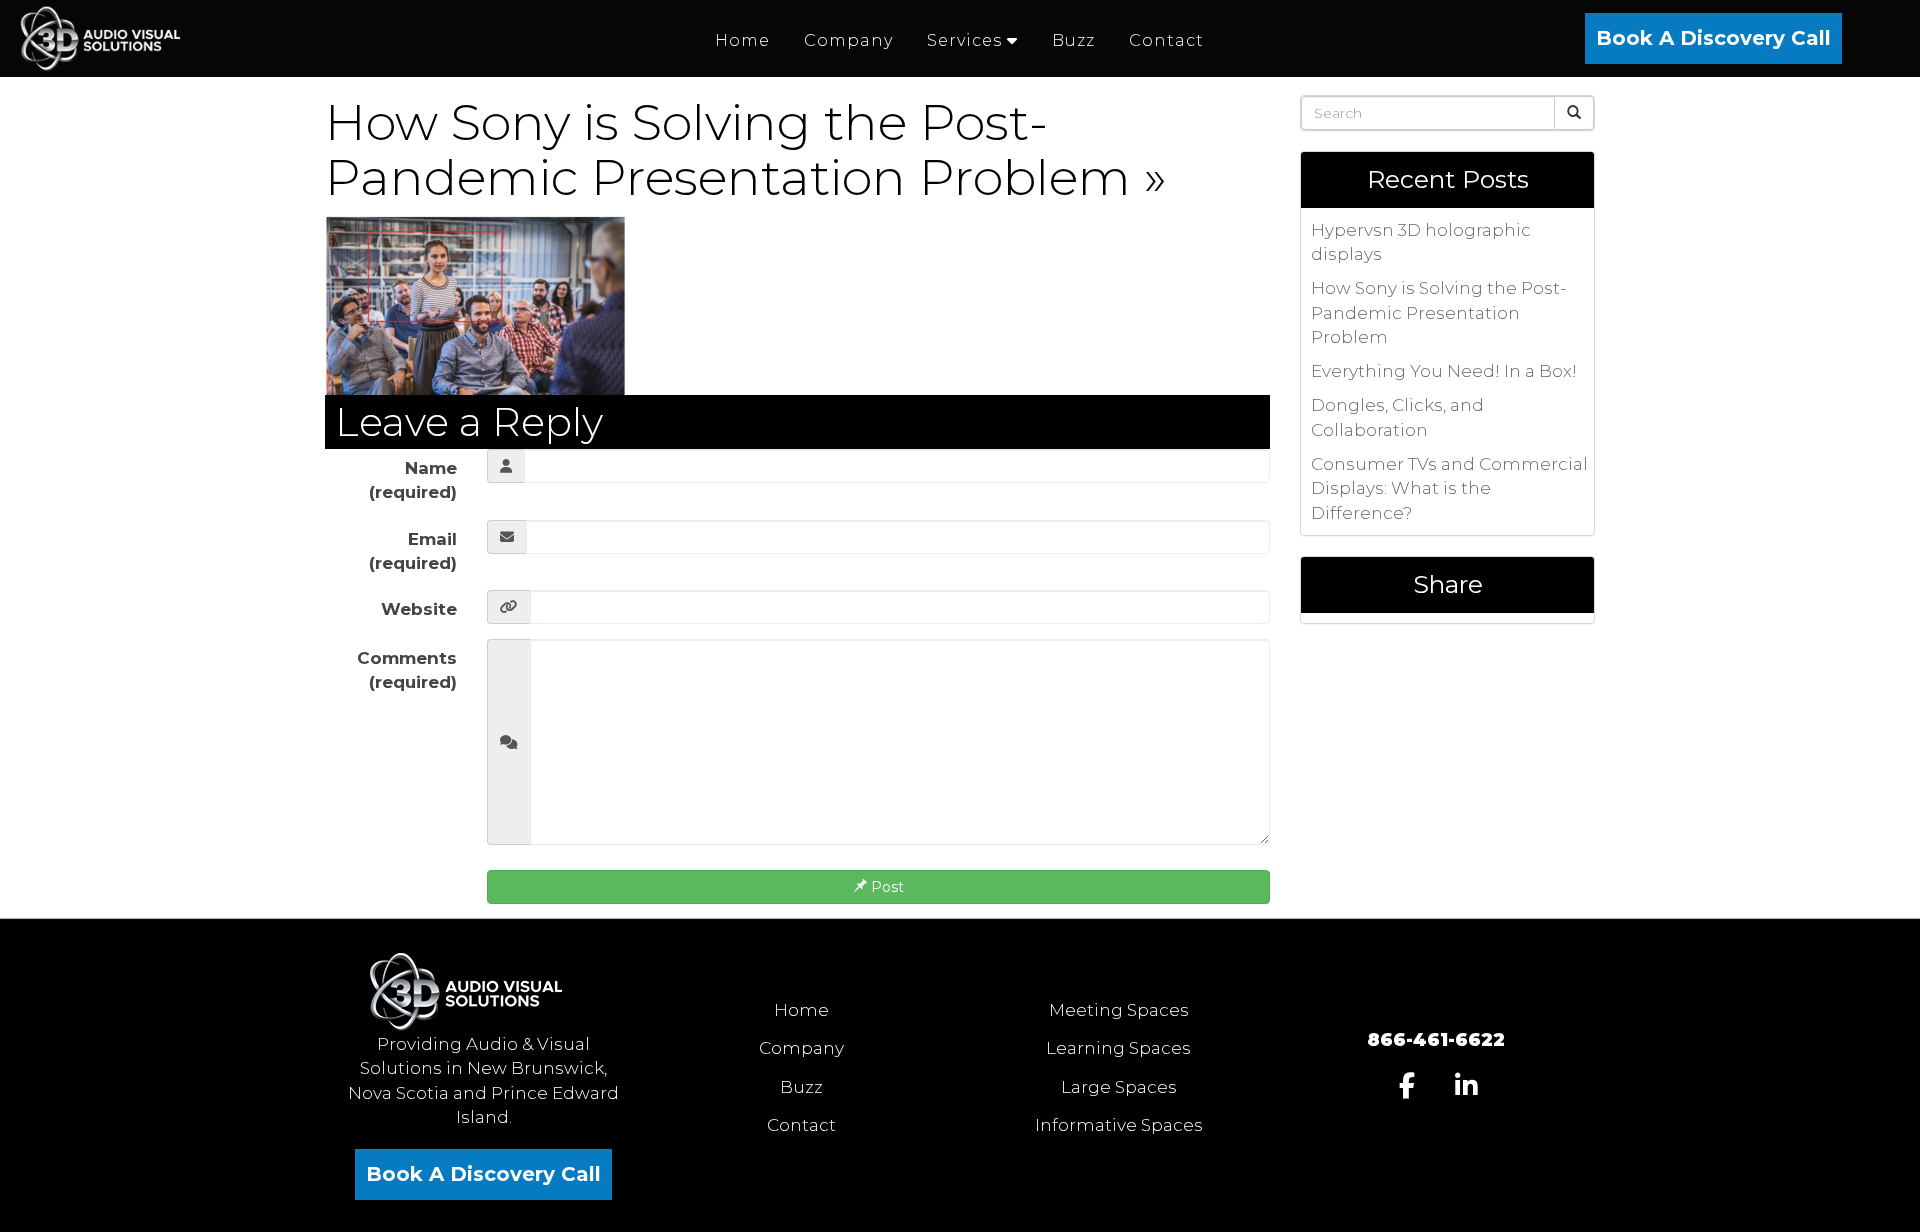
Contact (801, 1125)
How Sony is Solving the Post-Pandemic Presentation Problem (728, 150)
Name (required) (413, 480)
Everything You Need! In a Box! (1444, 371)
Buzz (801, 1087)
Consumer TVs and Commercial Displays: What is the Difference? (1449, 488)
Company (801, 1048)
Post (885, 887)
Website (419, 609)
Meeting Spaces (1119, 1010)
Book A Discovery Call (1713, 38)
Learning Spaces (1118, 1048)
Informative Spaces (1119, 1125)
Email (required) (413, 551)
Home (801, 1010)
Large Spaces (1119, 1087)
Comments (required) (407, 670)
